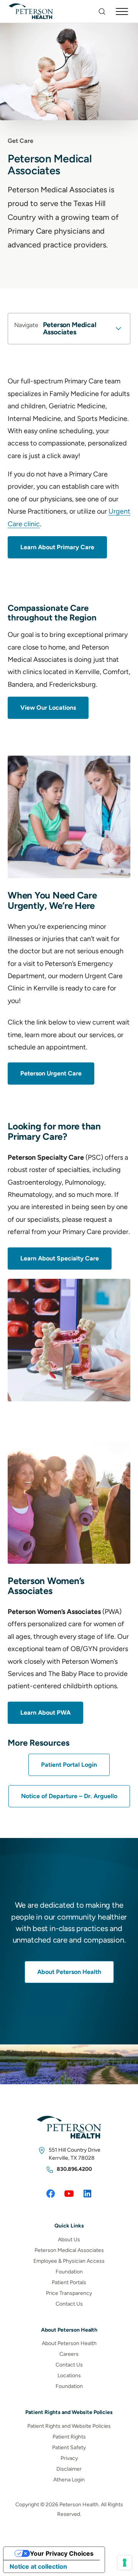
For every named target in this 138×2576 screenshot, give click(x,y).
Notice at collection (38, 2566)
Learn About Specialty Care (60, 1258)
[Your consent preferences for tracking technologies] (125, 2563)
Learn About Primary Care (57, 547)
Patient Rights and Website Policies (69, 2426)
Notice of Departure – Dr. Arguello (69, 1796)
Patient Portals (69, 2282)
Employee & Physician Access (69, 2261)
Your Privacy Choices (62, 2553)
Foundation (69, 2272)
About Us (69, 2240)
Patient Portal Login (69, 1765)
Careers (69, 2354)
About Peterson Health (69, 1972)
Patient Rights (69, 2437)
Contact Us (69, 2304)
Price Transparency (69, 2293)
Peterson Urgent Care (51, 1073)
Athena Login (69, 2480)
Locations (69, 2376)
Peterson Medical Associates (69, 2250)
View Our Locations (48, 708)
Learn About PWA (45, 1713)
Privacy (69, 2458)
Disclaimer (69, 2469)
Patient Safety (69, 2448)
